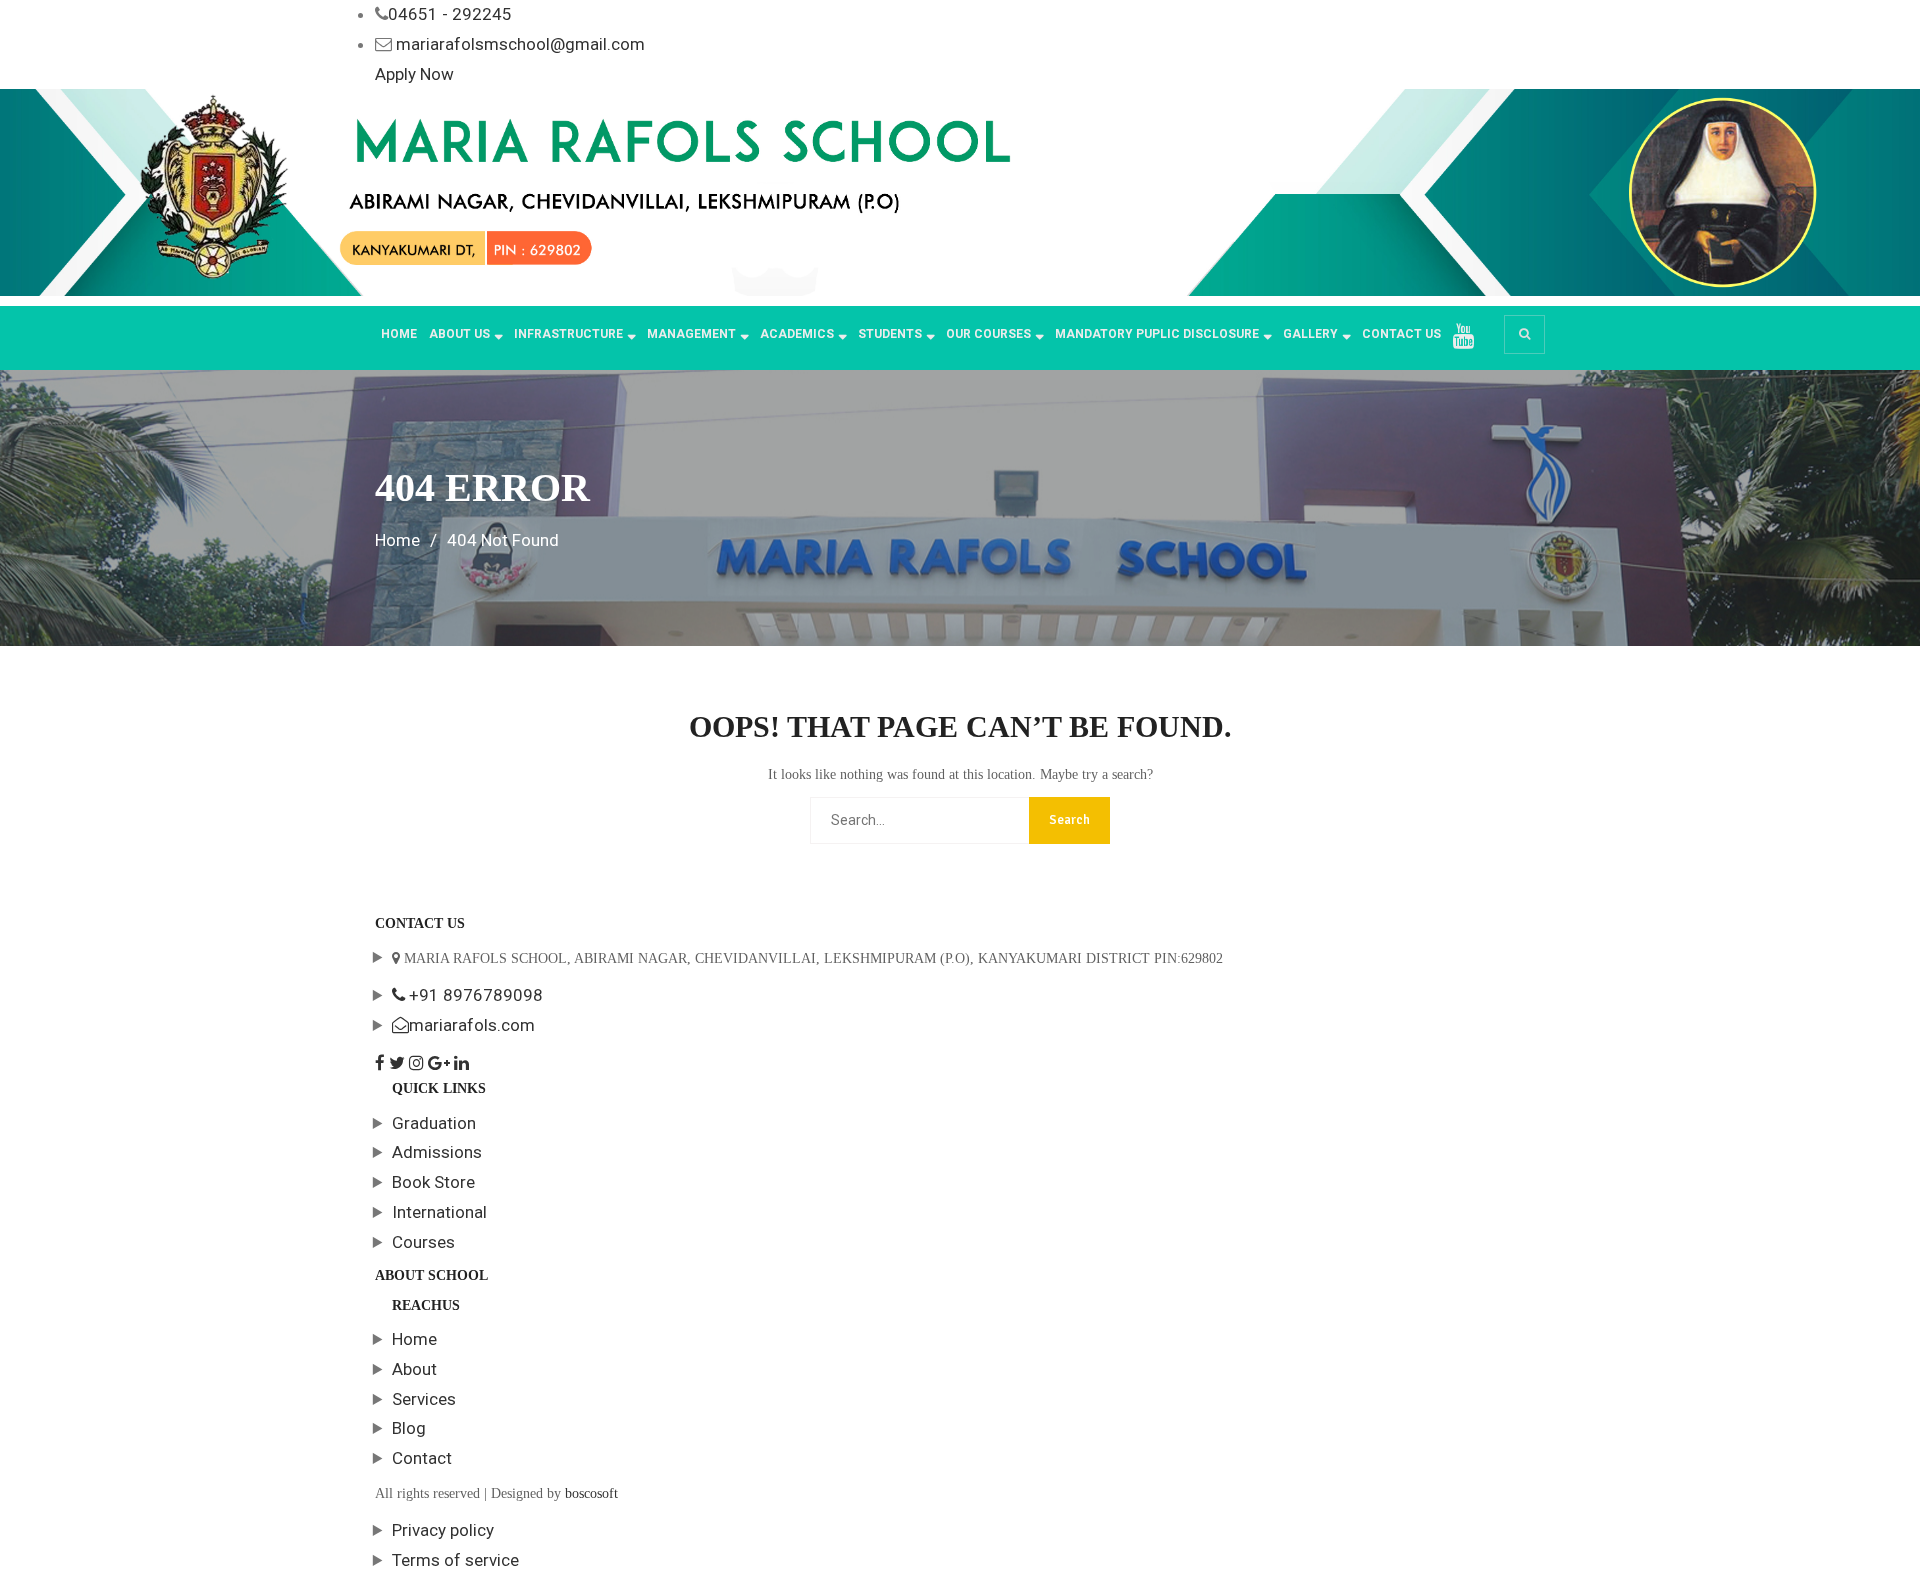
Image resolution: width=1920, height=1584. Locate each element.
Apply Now (414, 74)
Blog (409, 1428)
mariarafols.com (472, 1025)
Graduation (434, 1123)
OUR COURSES (988, 334)
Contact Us (1401, 334)
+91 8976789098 (474, 995)
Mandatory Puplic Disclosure (1157, 334)
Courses (423, 1242)
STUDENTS (890, 334)
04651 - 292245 (450, 14)
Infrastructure (568, 334)
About (414, 1369)
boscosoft (591, 1493)
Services (424, 1399)
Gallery (1310, 334)
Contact (422, 1458)
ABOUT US (459, 334)
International (439, 1212)
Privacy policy (443, 1530)
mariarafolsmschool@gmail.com (520, 44)
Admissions (437, 1152)
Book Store (433, 1182)
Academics (797, 334)
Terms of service (455, 1560)
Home (399, 334)
